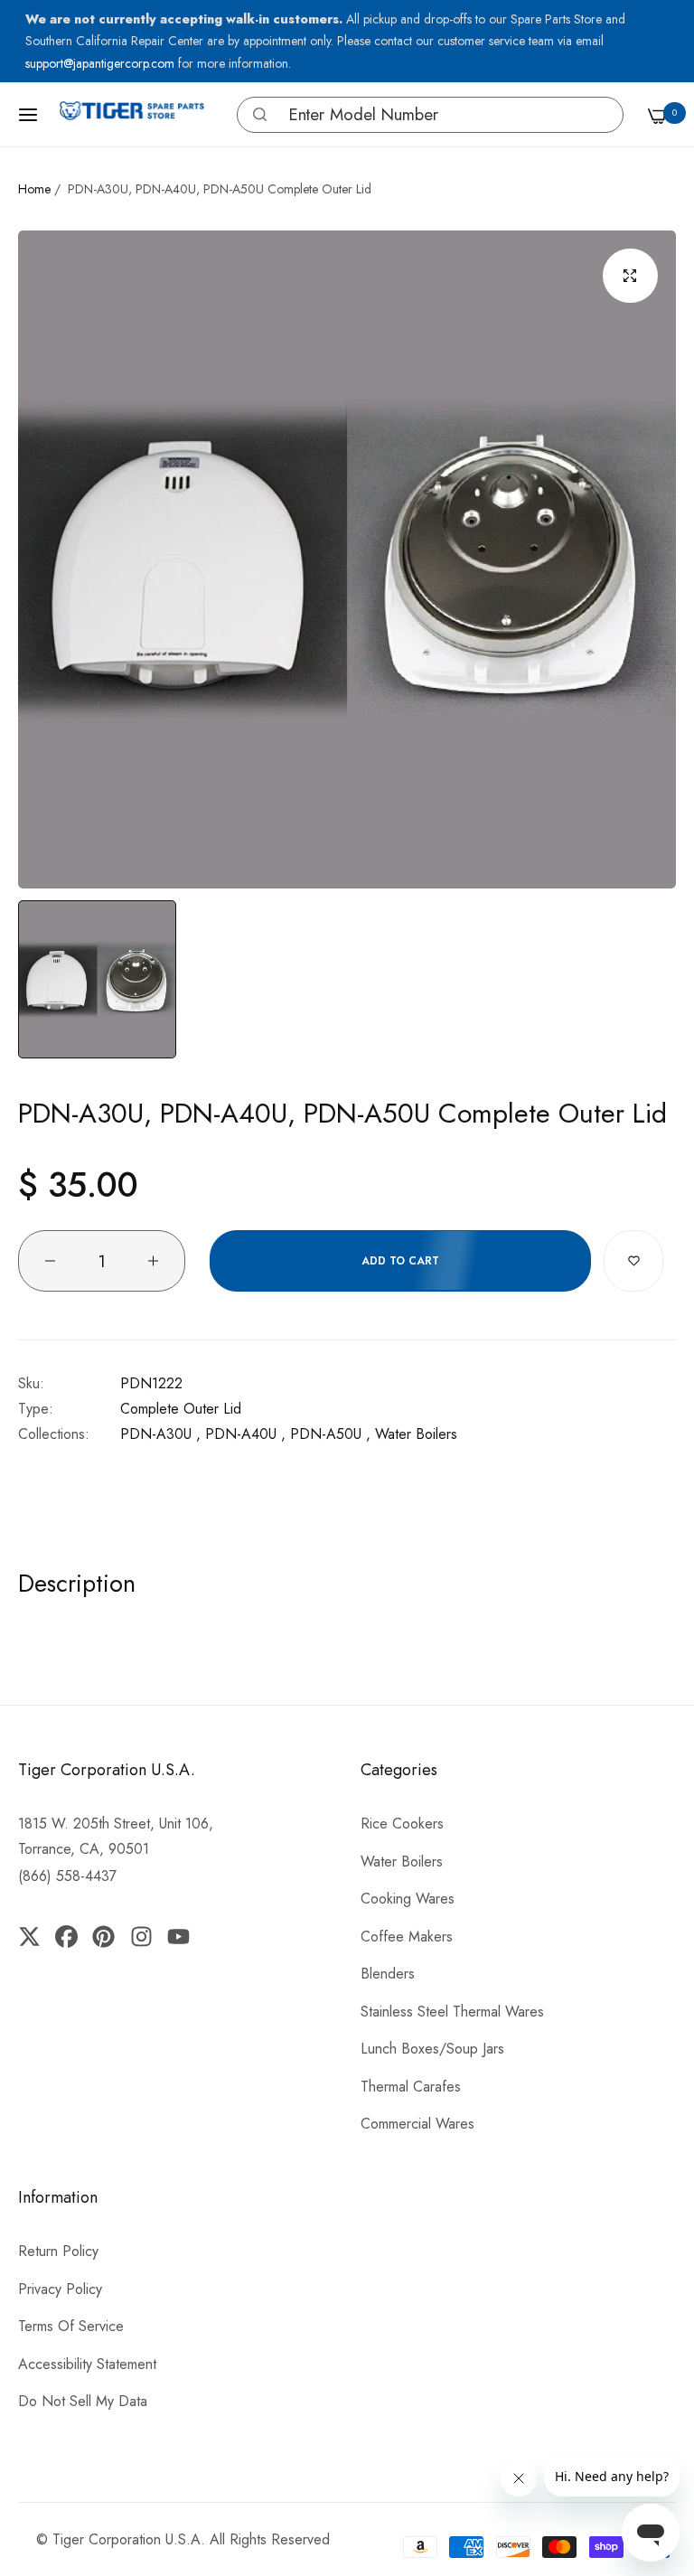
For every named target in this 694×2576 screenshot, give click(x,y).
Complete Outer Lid (181, 1409)
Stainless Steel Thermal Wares (452, 2012)
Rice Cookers (402, 1824)
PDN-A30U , (160, 1434)
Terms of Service (71, 2326)
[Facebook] (66, 1935)
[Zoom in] (630, 276)
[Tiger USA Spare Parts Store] (132, 115)
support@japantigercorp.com (102, 63)
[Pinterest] (103, 1935)
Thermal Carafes (411, 2087)
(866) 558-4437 (67, 1876)
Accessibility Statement (87, 2364)
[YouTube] (178, 1935)
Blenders (388, 1974)
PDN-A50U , (330, 1434)
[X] (33, 1935)
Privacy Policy (60, 2289)
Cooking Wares (408, 1899)
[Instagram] (141, 1935)
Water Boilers (416, 1434)
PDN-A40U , (245, 1434)
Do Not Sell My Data (83, 2401)
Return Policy (58, 2251)
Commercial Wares (417, 2124)
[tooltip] (255, 115)
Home (34, 189)
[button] (260, 114)
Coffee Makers (407, 1937)
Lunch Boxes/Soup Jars (432, 2049)
